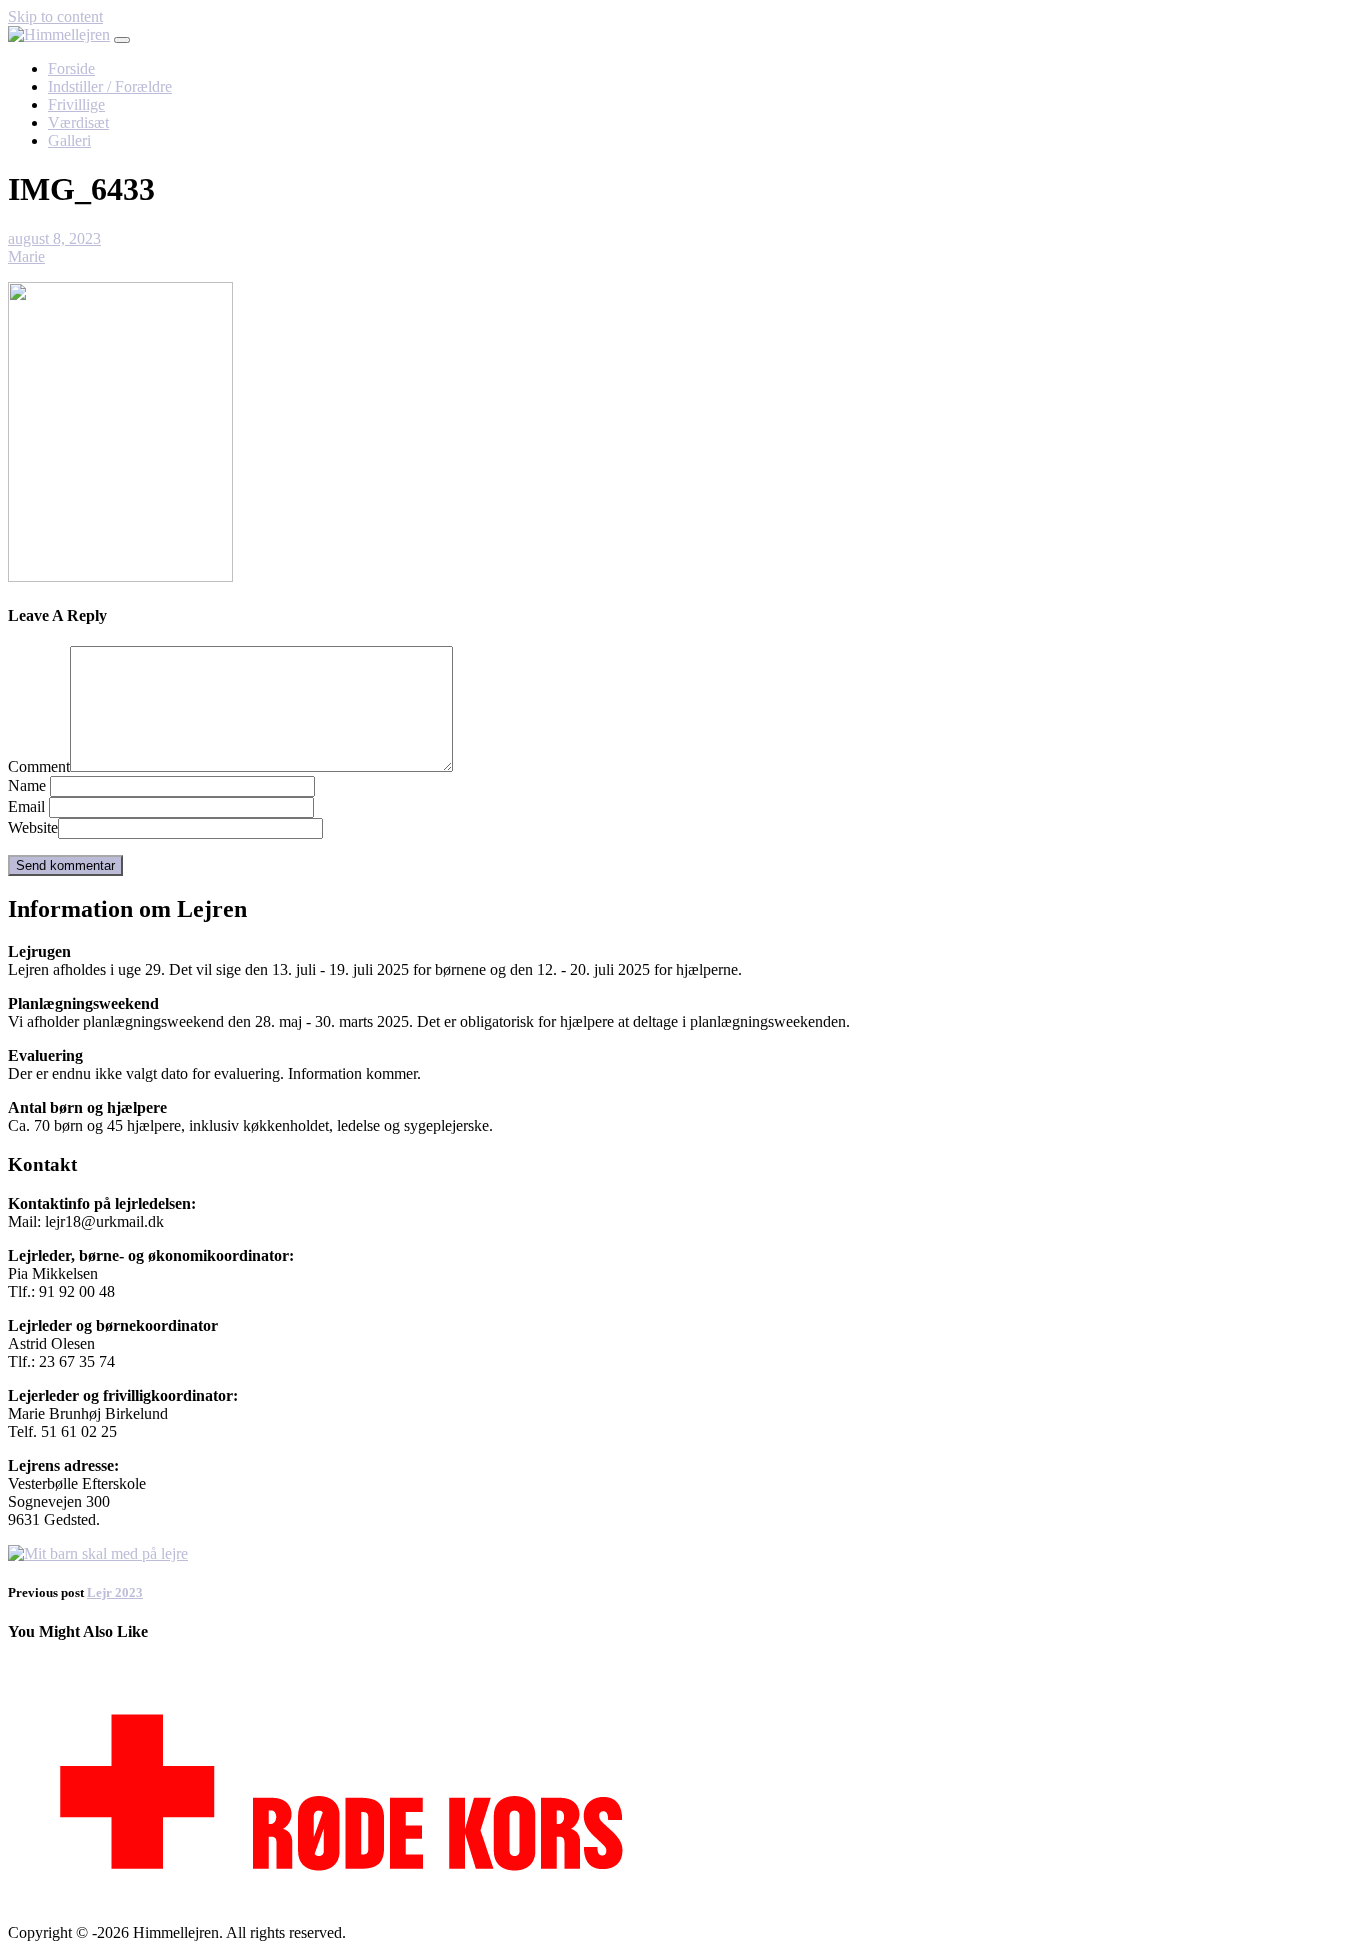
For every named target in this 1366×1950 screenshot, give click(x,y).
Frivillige (76, 104)
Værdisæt (78, 122)
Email (26, 806)
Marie (26, 256)
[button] (122, 40)
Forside (71, 68)
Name (27, 785)
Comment (39, 766)
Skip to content (55, 16)
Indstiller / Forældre (110, 86)
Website (33, 827)
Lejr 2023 (115, 1592)
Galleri (69, 140)
